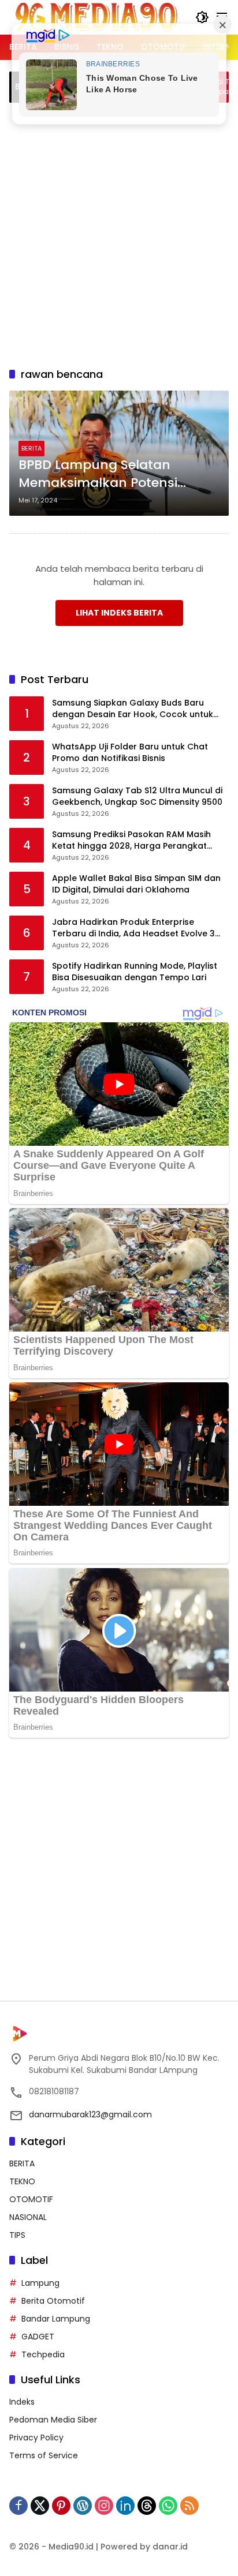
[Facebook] (18, 2506)
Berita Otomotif (53, 2301)
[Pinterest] (61, 2506)
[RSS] (189, 2506)
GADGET (38, 2337)
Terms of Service (44, 2455)
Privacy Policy (36, 2438)
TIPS (17, 2235)
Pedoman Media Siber (53, 2420)
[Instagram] (104, 2506)
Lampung (40, 2283)
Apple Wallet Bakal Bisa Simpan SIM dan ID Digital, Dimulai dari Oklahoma (136, 884)
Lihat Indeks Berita (119, 613)
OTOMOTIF (31, 2199)
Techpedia (43, 2354)
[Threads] (147, 2506)
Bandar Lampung (56, 2319)
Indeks (22, 2402)
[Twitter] (40, 2506)
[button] (202, 17)
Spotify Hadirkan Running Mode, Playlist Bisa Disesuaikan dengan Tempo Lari (135, 972)
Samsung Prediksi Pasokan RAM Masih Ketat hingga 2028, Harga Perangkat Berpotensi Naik (131, 840)
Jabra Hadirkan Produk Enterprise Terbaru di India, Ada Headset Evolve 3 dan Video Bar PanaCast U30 (133, 928)
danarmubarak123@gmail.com (90, 2114)
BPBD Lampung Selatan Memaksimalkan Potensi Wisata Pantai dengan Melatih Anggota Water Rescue (116, 474)
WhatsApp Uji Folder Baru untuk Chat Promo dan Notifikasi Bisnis (130, 753)
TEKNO (22, 2181)
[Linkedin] (125, 2506)
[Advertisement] (119, 233)
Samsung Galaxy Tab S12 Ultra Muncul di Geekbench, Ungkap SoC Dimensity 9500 (137, 796)
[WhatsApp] (168, 2506)
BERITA (31, 448)
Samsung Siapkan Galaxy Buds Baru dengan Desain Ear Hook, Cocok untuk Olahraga (133, 709)
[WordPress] (83, 2506)
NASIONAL (28, 2217)
